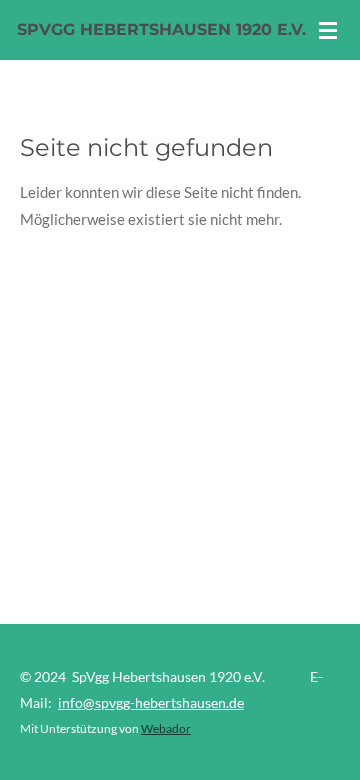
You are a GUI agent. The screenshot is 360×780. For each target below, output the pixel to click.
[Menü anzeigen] (328, 30)
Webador (166, 728)
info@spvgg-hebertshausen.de (151, 702)
